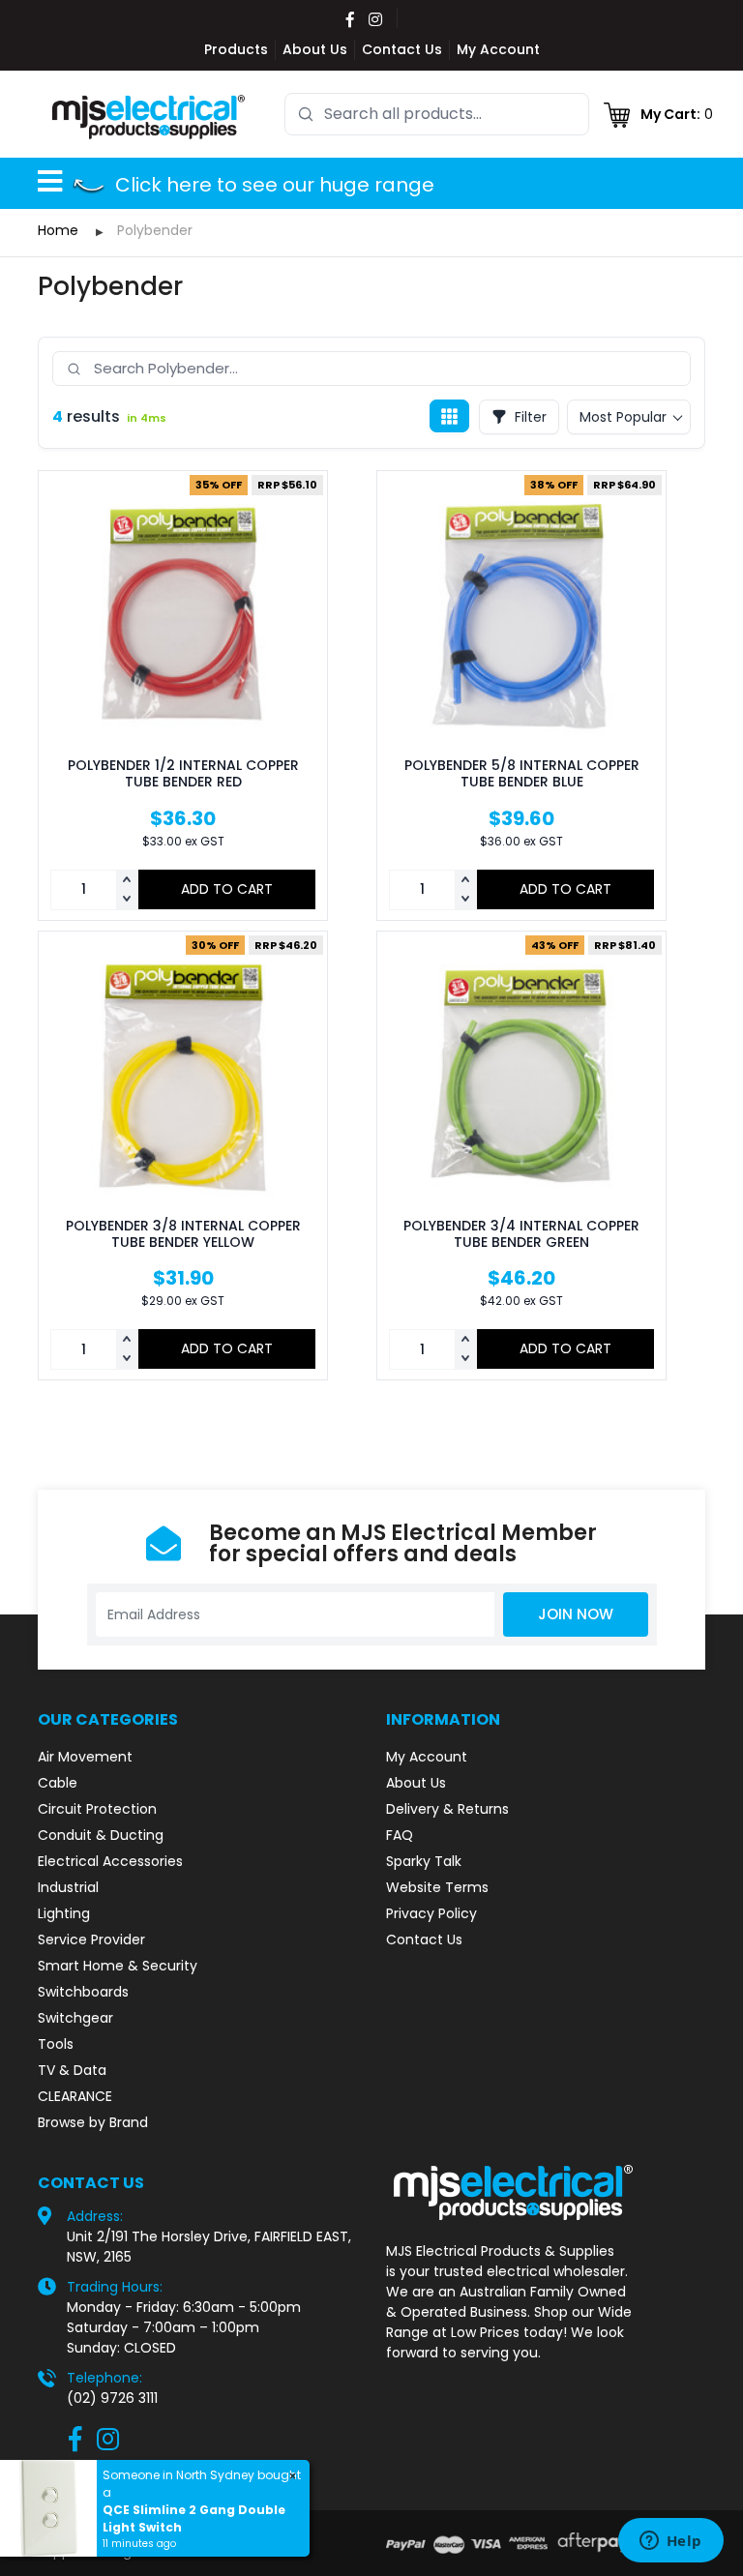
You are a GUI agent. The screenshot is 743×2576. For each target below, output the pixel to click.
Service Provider (91, 1939)
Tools (56, 2044)
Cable (58, 1783)
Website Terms (437, 1887)
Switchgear (75, 2018)
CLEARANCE (75, 2096)
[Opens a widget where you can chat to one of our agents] (670, 2542)
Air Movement (85, 1757)
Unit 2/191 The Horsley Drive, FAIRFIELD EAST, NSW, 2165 (209, 2247)
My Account (498, 49)
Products (236, 49)
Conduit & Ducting (101, 1835)
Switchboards (83, 1992)
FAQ (400, 1835)
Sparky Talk (424, 1861)
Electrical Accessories (110, 1861)
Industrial (68, 1887)
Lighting (64, 1913)
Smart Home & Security (118, 1966)
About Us (315, 49)
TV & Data (72, 2070)
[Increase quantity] (127, 880)
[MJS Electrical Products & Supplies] (149, 116)
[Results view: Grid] (449, 416)
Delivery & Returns (447, 1809)
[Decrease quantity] (127, 900)
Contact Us (402, 49)
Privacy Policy (431, 1913)
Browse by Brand (93, 2122)
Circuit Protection (97, 1809)
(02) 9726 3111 (112, 2398)
